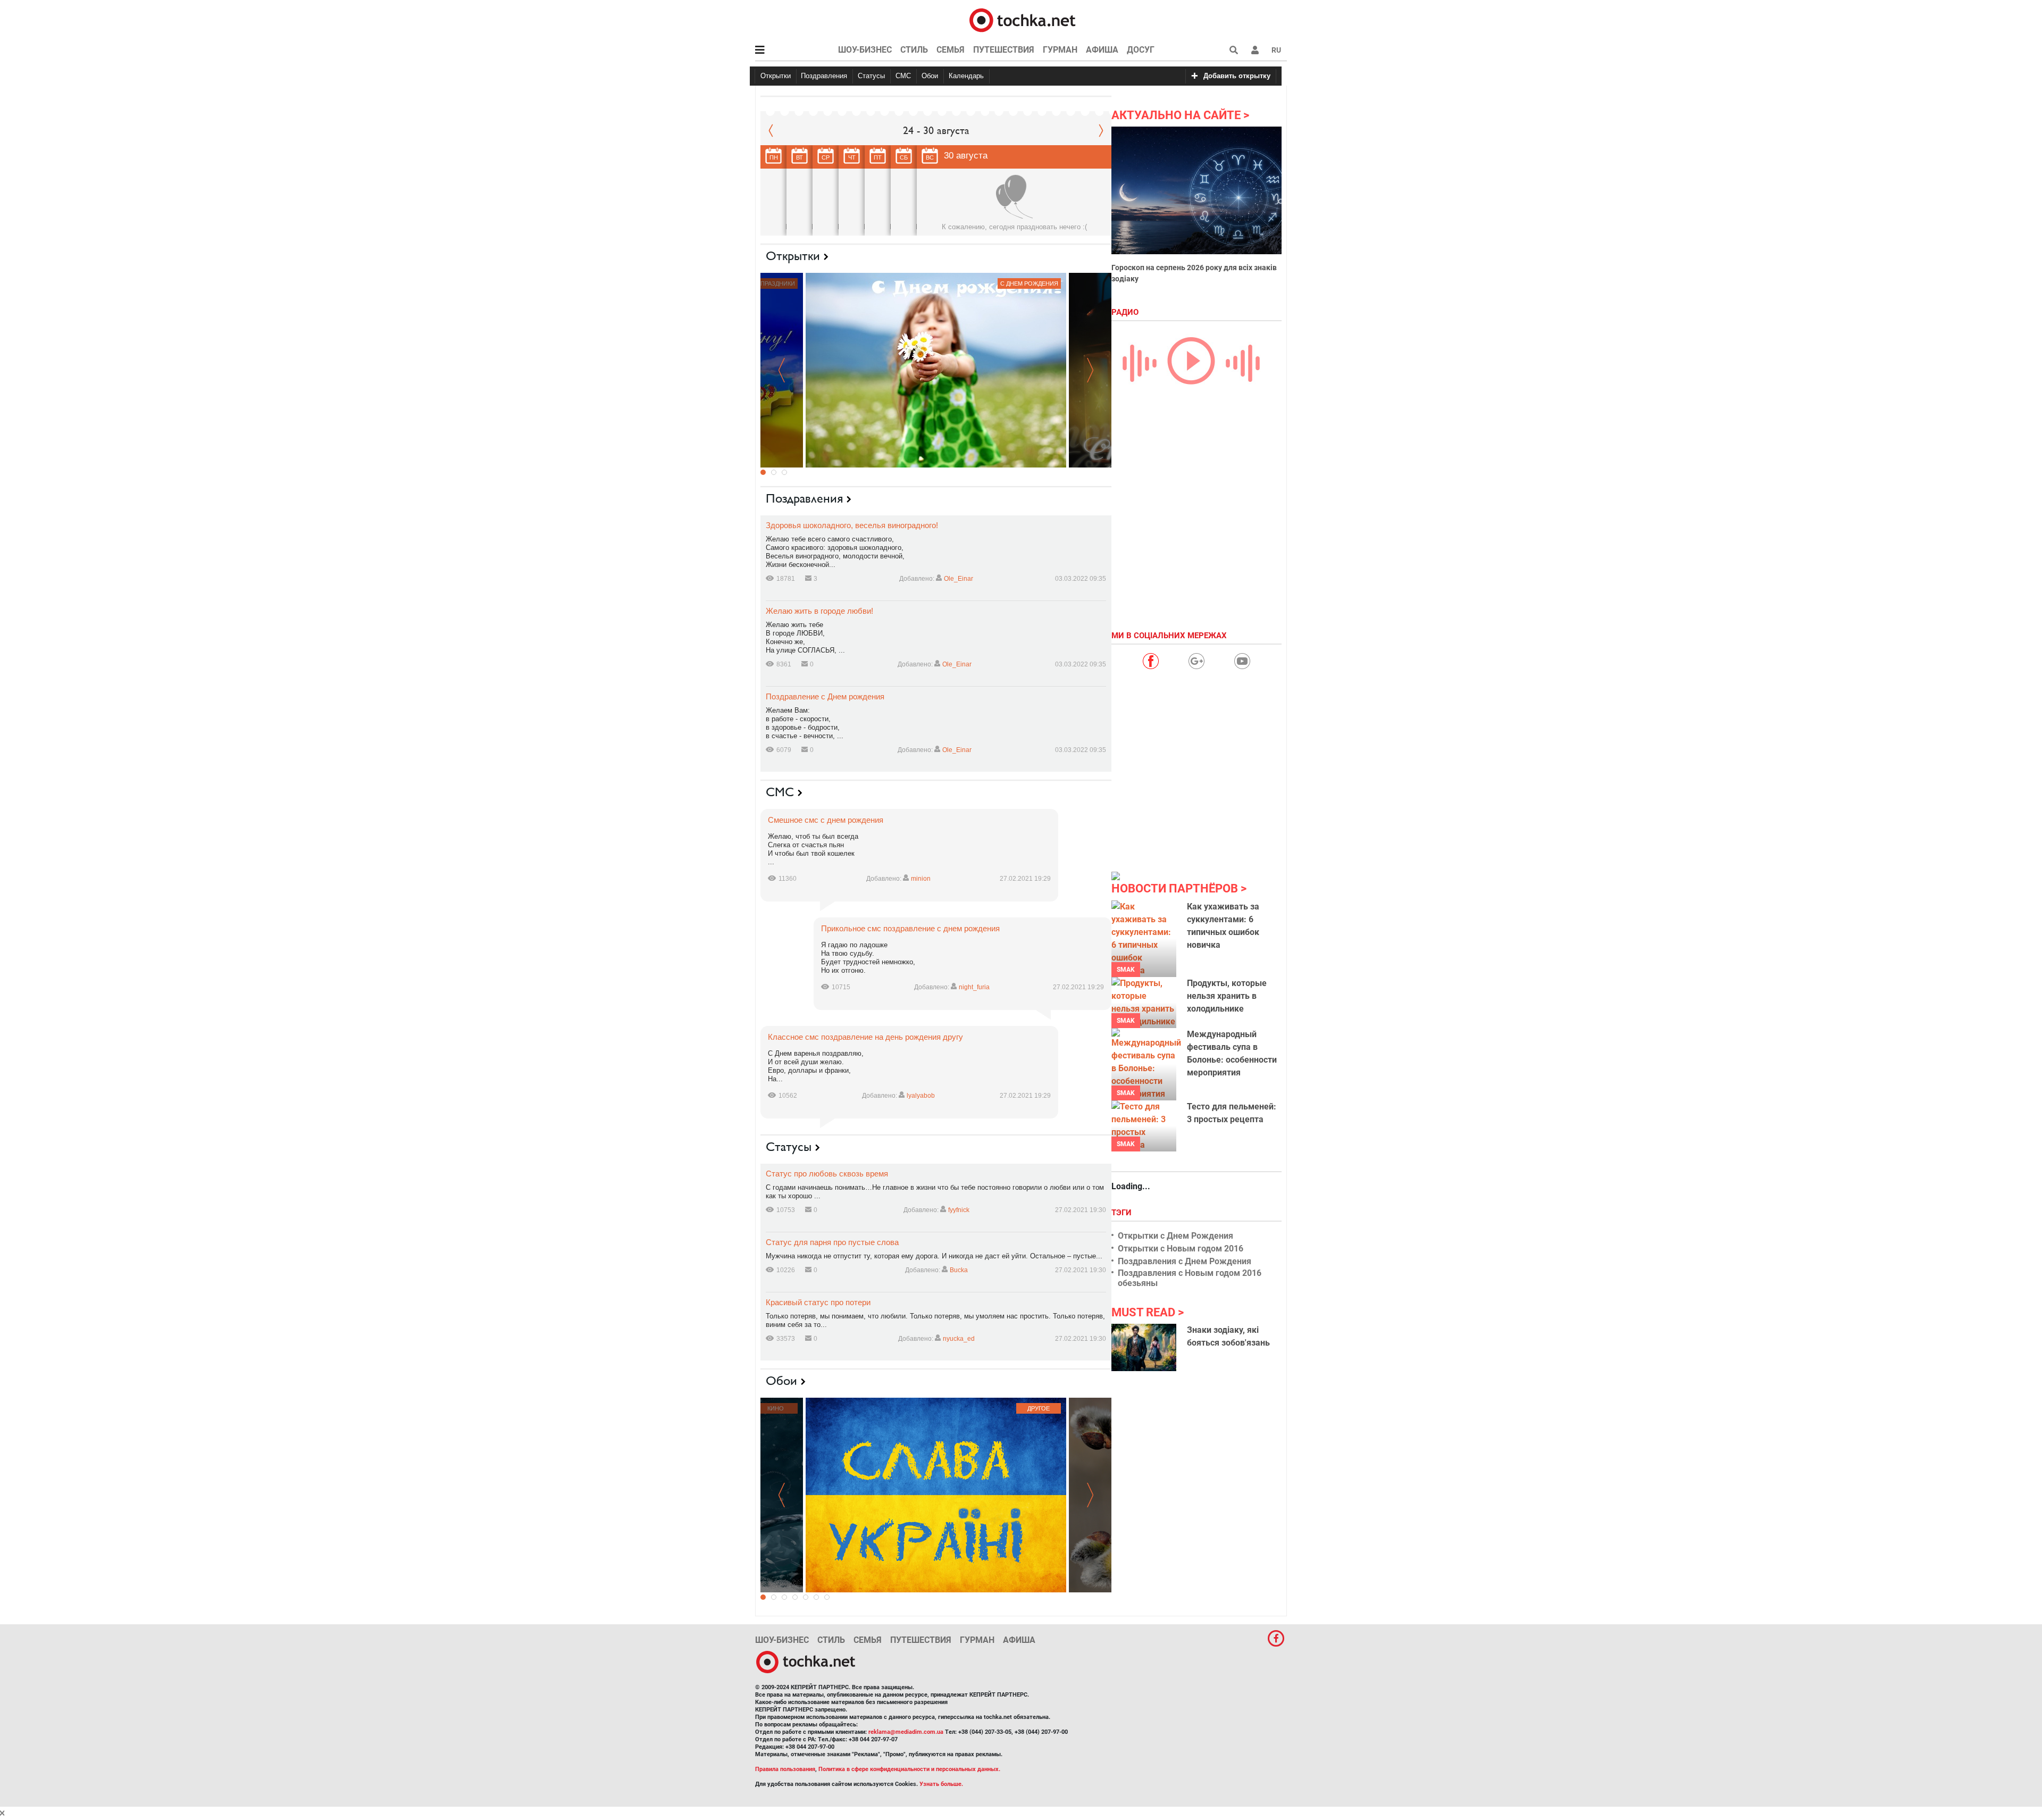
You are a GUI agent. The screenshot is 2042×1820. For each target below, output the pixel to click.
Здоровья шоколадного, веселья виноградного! (852, 525)
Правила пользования (785, 1769)
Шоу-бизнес (865, 50)
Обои (930, 76)
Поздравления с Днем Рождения (1185, 1261)
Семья (951, 50)
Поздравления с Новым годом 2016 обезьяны (1190, 1278)
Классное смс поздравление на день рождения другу (865, 1037)
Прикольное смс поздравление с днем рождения (910, 928)
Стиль (914, 50)
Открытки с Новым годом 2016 (1181, 1249)
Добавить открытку (1237, 76)
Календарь (966, 76)
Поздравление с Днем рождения (825, 696)
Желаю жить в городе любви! (819, 611)
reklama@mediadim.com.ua (906, 1732)
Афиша (1102, 50)
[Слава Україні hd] (936, 1495)
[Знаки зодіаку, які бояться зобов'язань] (1144, 1347)
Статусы (871, 76)
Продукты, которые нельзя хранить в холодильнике (1227, 996)
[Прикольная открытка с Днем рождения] (936, 370)
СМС (903, 76)
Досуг (1141, 50)
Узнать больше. (941, 1784)
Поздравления (824, 76)
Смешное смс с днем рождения (826, 820)
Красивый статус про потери (818, 1302)
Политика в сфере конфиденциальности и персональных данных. (909, 1769)
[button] (1255, 50)
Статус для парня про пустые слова (832, 1242)
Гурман (1060, 50)
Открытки (776, 76)
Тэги (1123, 1213)
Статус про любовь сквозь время (827, 1174)
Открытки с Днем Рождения (1175, 1236)
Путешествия (1004, 50)
